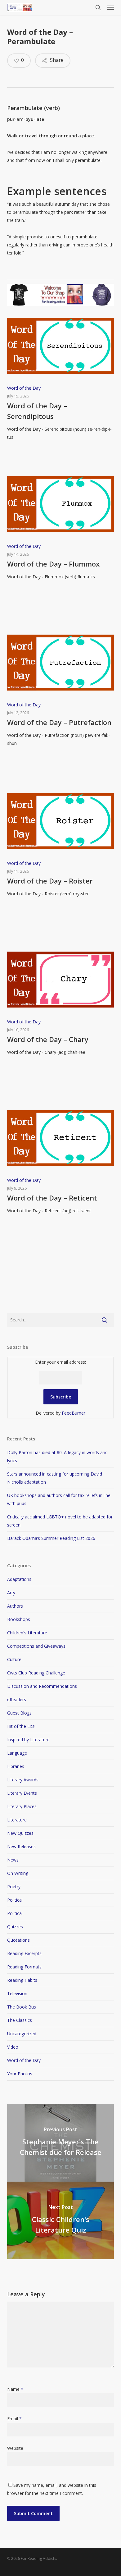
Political (15, 1900)
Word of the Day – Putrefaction (59, 722)
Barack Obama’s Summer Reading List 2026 (51, 1538)
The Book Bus (22, 2007)
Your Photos (20, 2074)
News (13, 1860)
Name (15, 2389)
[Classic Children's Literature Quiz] (60, 2220)
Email (14, 2419)
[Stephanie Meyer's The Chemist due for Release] (60, 2143)
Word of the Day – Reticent (52, 1198)
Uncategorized (22, 2034)
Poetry (14, 1887)
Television (17, 1993)
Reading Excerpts (24, 1953)
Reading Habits (22, 1980)
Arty (11, 1593)
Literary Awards (23, 1780)
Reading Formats (24, 1967)
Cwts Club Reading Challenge (36, 1673)
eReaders (17, 1699)
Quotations (18, 1940)
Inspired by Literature (28, 1740)
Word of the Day (24, 388)
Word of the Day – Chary (48, 1039)
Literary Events (22, 1793)
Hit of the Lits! (21, 1726)
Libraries (16, 1766)
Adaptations (19, 1579)
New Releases (21, 1846)
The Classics (20, 2020)
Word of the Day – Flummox (53, 564)
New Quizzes (20, 1833)
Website (15, 2448)
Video (13, 2047)
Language (17, 1753)
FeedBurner (74, 1413)
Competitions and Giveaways (36, 1646)
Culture (14, 1659)
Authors (15, 1606)
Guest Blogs (19, 1713)
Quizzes (15, 1927)
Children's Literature (27, 1633)
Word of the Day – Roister (50, 881)
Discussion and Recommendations (42, 1686)
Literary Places (22, 1806)
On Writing (18, 1873)
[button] (110, 7)
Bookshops (19, 1619)
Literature (17, 1820)
